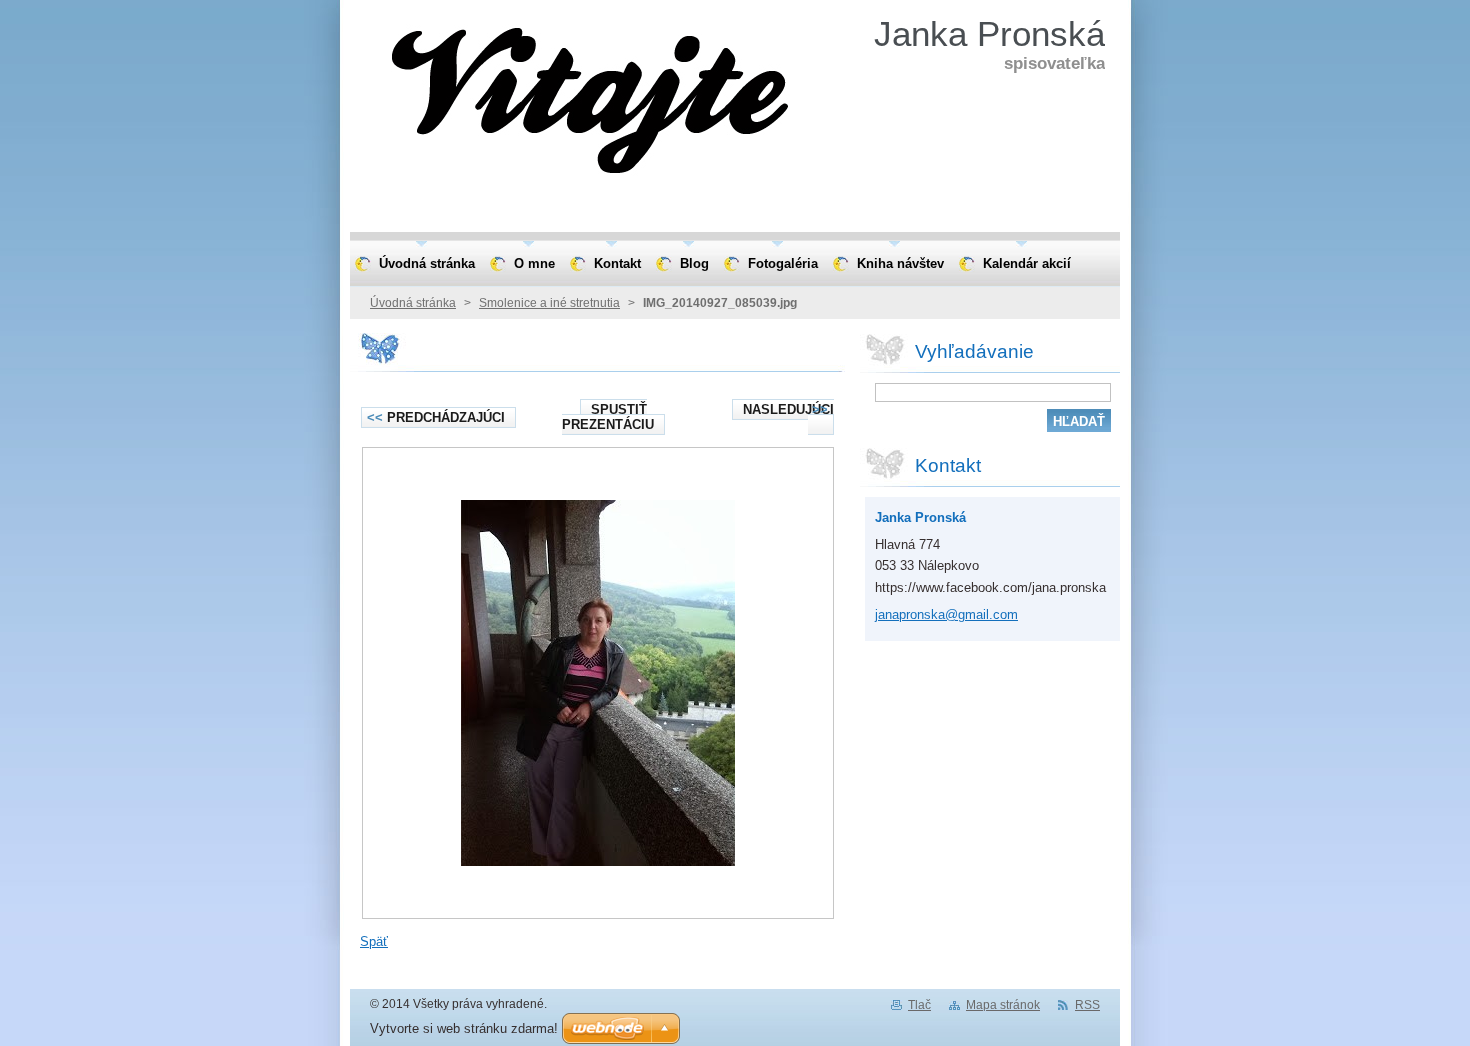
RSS (1087, 1005)
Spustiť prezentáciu (608, 417)
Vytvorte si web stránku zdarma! (464, 1028)
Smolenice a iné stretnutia (549, 303)
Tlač (919, 1005)
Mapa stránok (1003, 1005)
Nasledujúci (788, 409)
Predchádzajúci (436, 417)
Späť (374, 941)
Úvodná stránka (413, 303)
